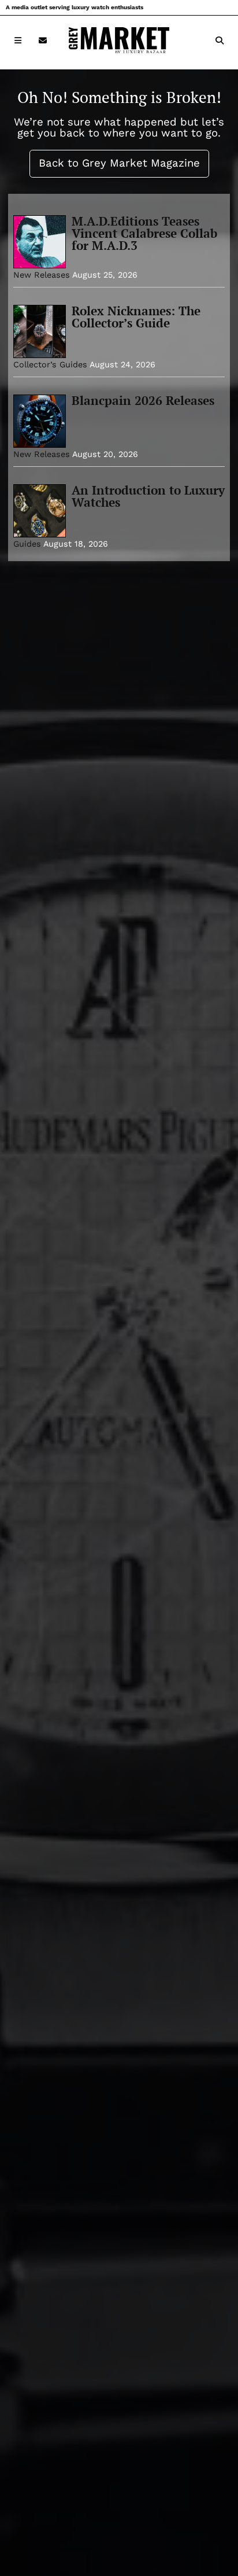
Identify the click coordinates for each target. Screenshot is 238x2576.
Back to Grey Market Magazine (119, 163)
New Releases (42, 275)
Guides (27, 544)
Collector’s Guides (50, 364)
